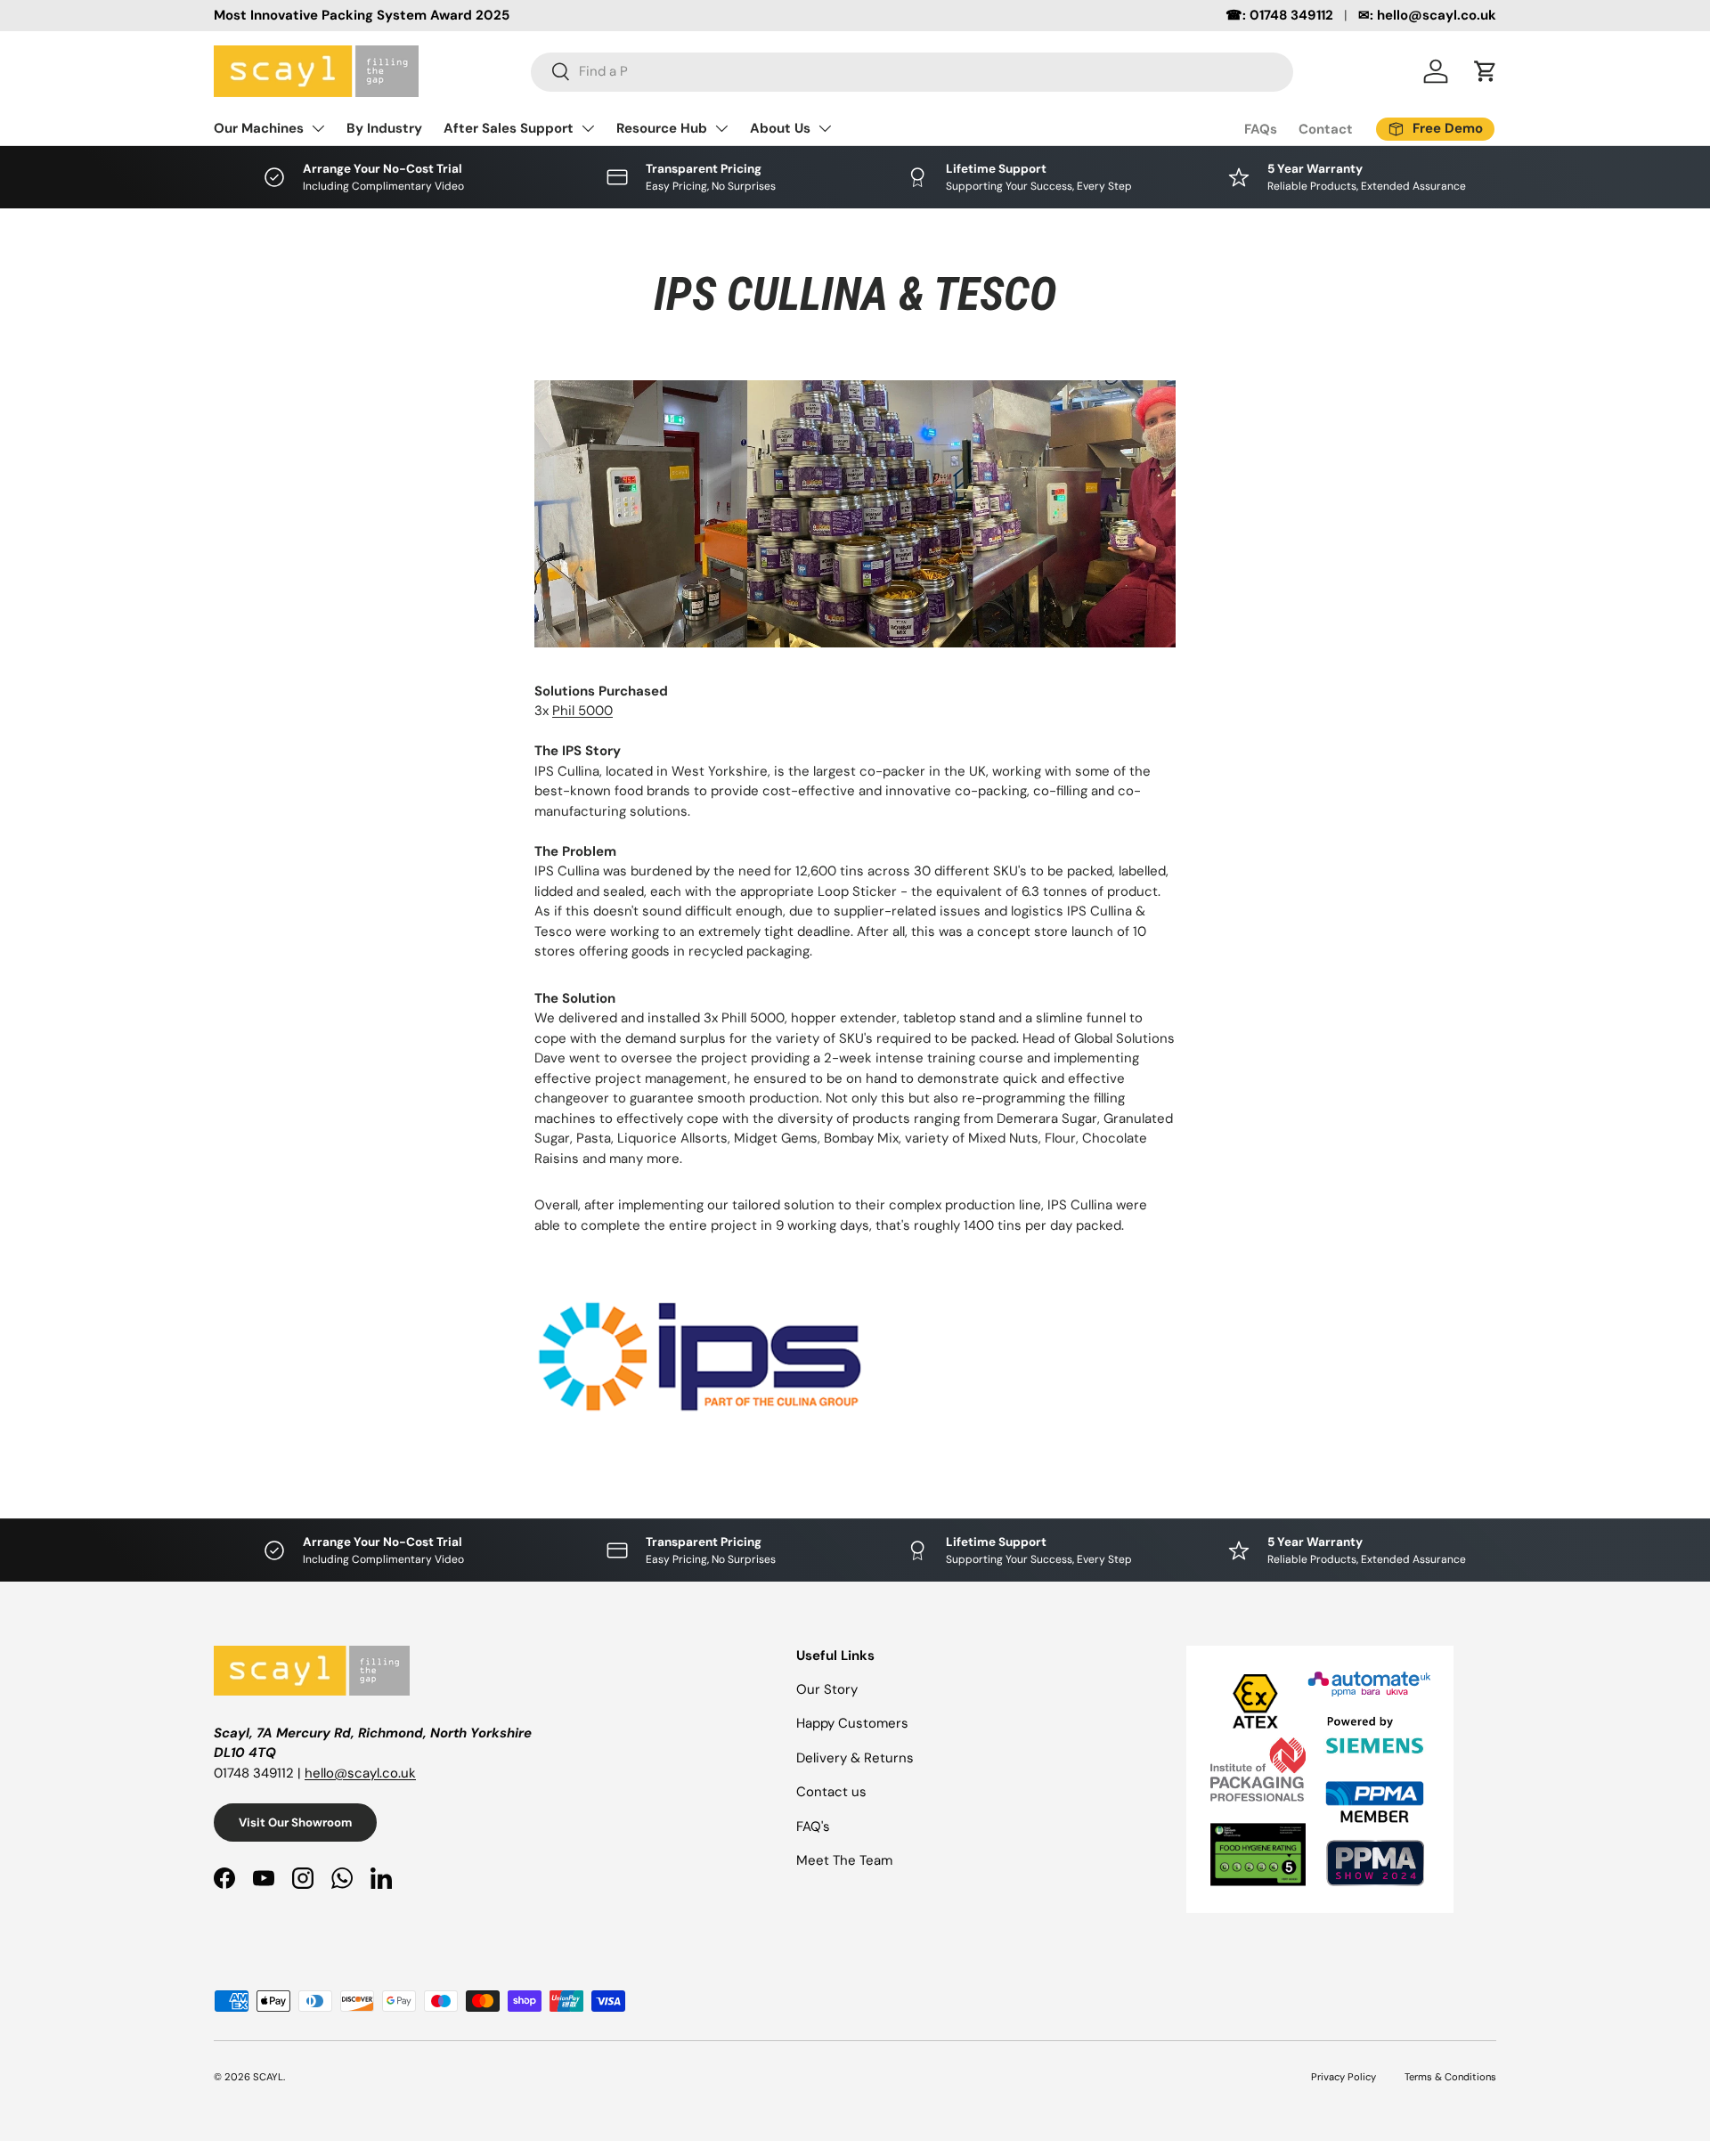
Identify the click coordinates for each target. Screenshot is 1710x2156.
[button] (1486, 71)
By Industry (384, 128)
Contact (1326, 129)
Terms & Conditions (1450, 2077)
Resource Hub (662, 128)
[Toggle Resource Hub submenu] (721, 128)
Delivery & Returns (855, 1758)
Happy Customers (852, 1723)
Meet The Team (844, 1860)
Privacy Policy (1344, 2077)
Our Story (827, 1689)
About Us (780, 128)
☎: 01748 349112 (1279, 15)
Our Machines (259, 128)
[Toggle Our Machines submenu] (318, 128)
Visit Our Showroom (295, 1822)
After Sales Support (509, 128)
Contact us (831, 1792)
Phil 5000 (582, 711)
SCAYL (268, 2077)
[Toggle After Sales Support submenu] (588, 128)
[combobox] (912, 71)
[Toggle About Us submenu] (825, 128)
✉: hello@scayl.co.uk (1427, 15)
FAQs (1261, 129)
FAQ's (813, 1826)
